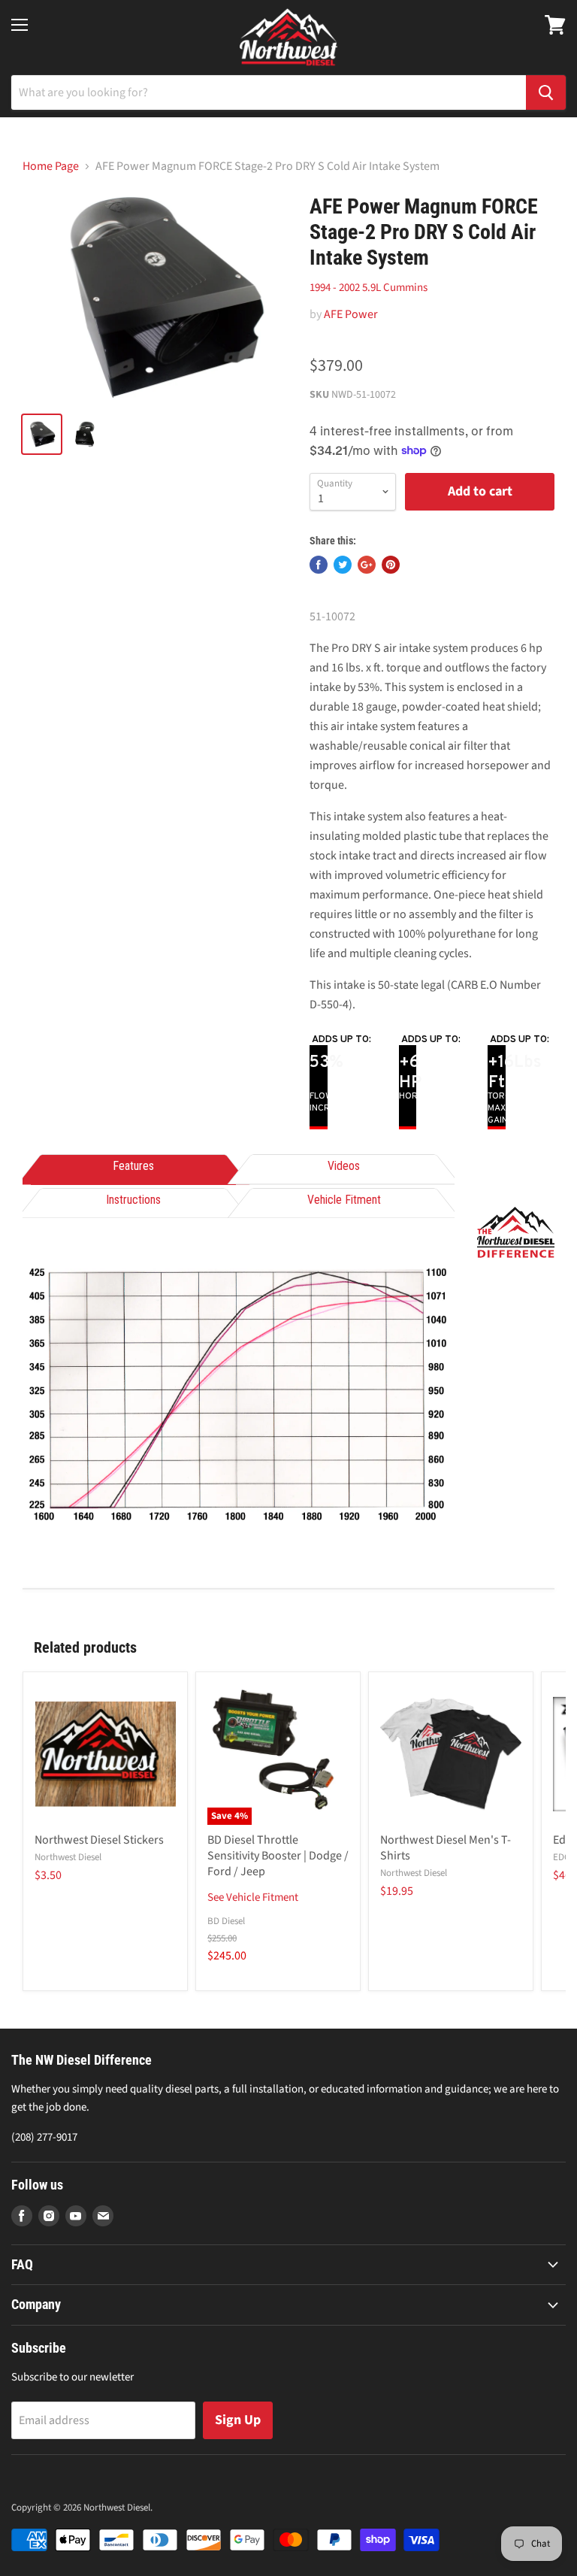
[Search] (546, 92)
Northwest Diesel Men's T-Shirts (446, 1848)
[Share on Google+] (367, 565)
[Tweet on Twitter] (343, 565)
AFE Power (351, 314)
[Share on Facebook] (319, 565)
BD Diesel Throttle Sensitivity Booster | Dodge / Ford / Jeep (278, 1856)
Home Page (51, 166)
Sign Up (238, 2420)
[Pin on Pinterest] (391, 565)
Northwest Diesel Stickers (99, 1840)
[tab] (133, 1167)
